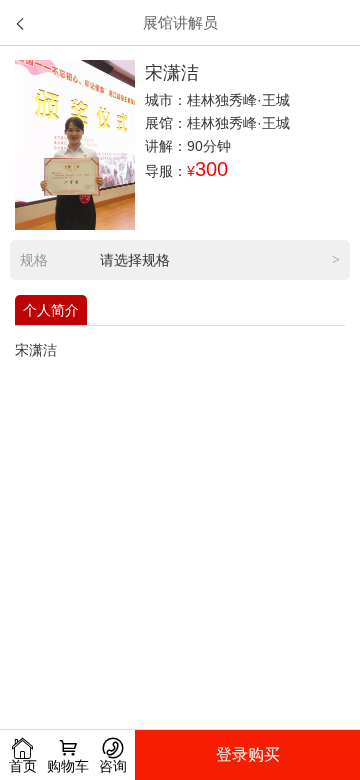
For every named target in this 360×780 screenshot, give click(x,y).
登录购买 (248, 754)
